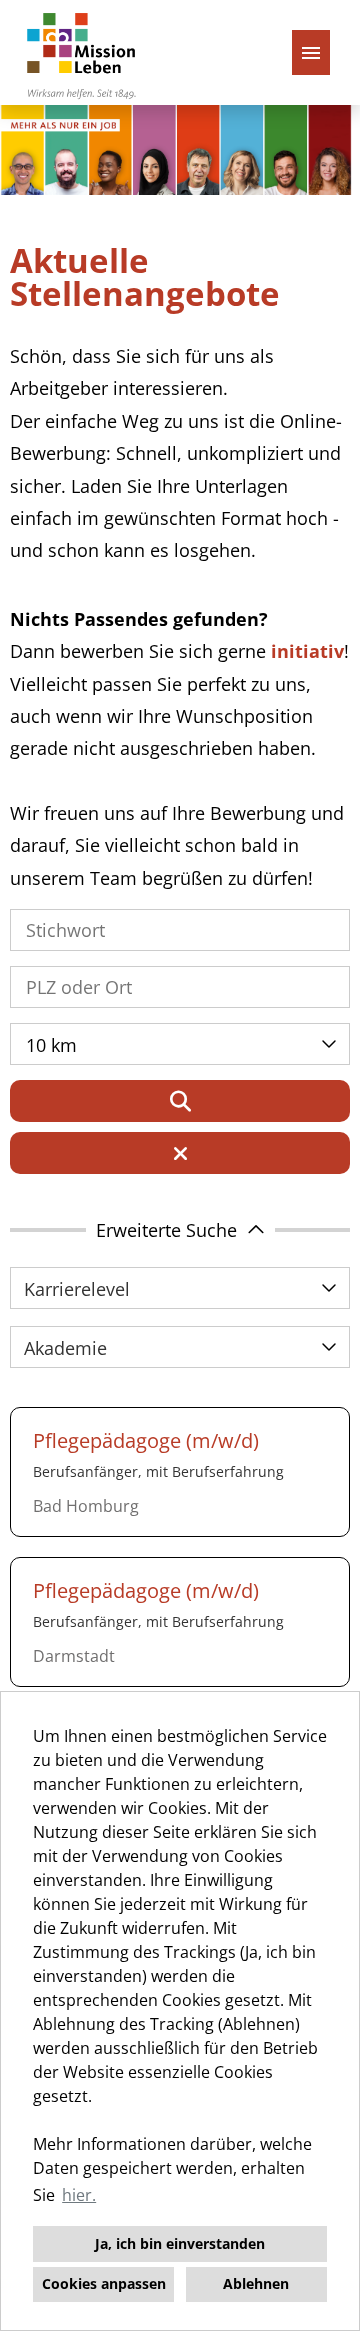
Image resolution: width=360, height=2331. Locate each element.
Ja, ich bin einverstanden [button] (180, 2243)
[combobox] (180, 1044)
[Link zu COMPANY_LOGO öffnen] (81, 52)
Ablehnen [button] (256, 2283)
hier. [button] (79, 2195)
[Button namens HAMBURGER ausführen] (311, 52)
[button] (180, 1230)
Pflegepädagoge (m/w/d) (146, 1440)
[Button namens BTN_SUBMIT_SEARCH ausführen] (180, 1101)
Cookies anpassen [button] (104, 2283)
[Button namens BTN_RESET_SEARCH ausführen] (180, 1153)
